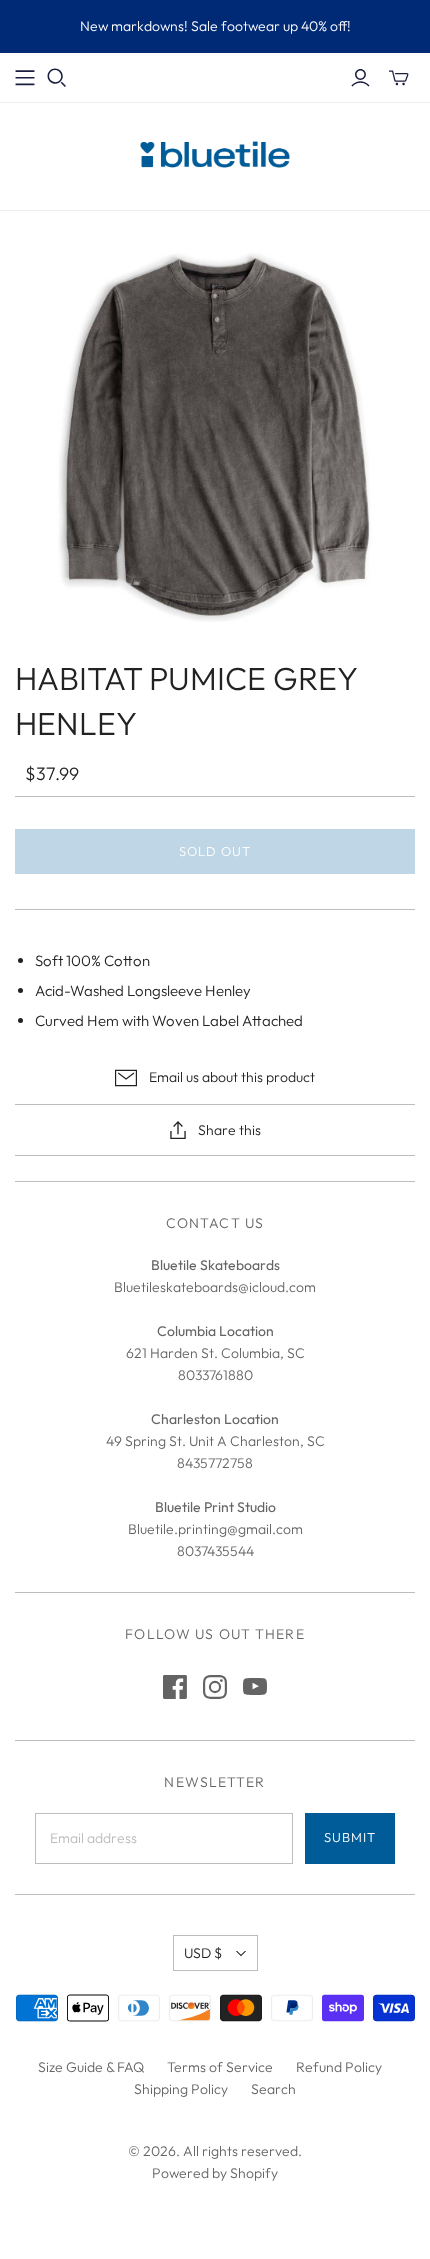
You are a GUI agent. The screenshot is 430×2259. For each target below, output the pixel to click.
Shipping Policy (181, 2089)
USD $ (203, 1953)
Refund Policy (339, 2067)
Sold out (215, 851)
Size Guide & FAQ (91, 2067)
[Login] (360, 78)
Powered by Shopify (215, 2173)
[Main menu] (25, 78)
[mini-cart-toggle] (399, 78)
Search (273, 2089)
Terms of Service (220, 2067)
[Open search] (57, 78)
